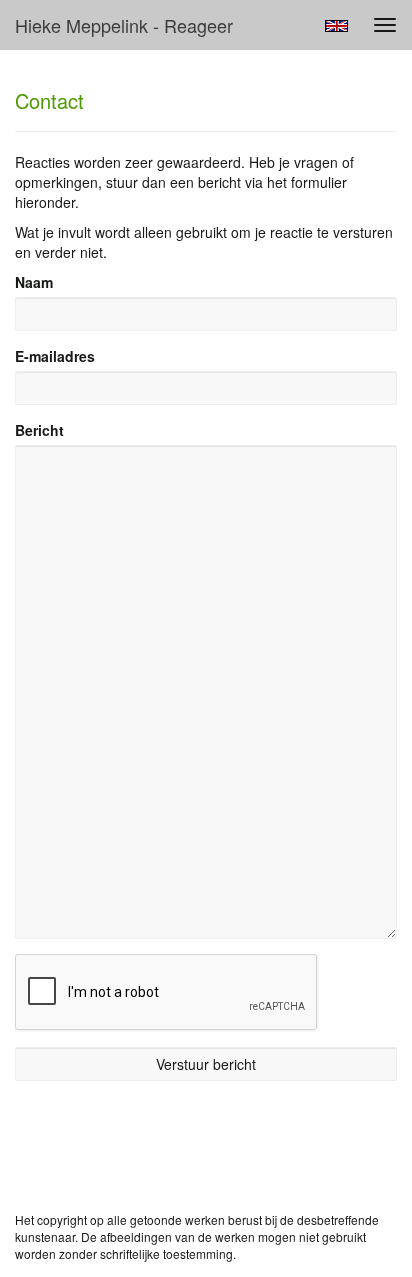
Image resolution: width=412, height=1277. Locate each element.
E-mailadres (55, 356)
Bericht (39, 430)
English (336, 26)
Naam (34, 282)
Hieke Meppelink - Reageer (124, 25)
